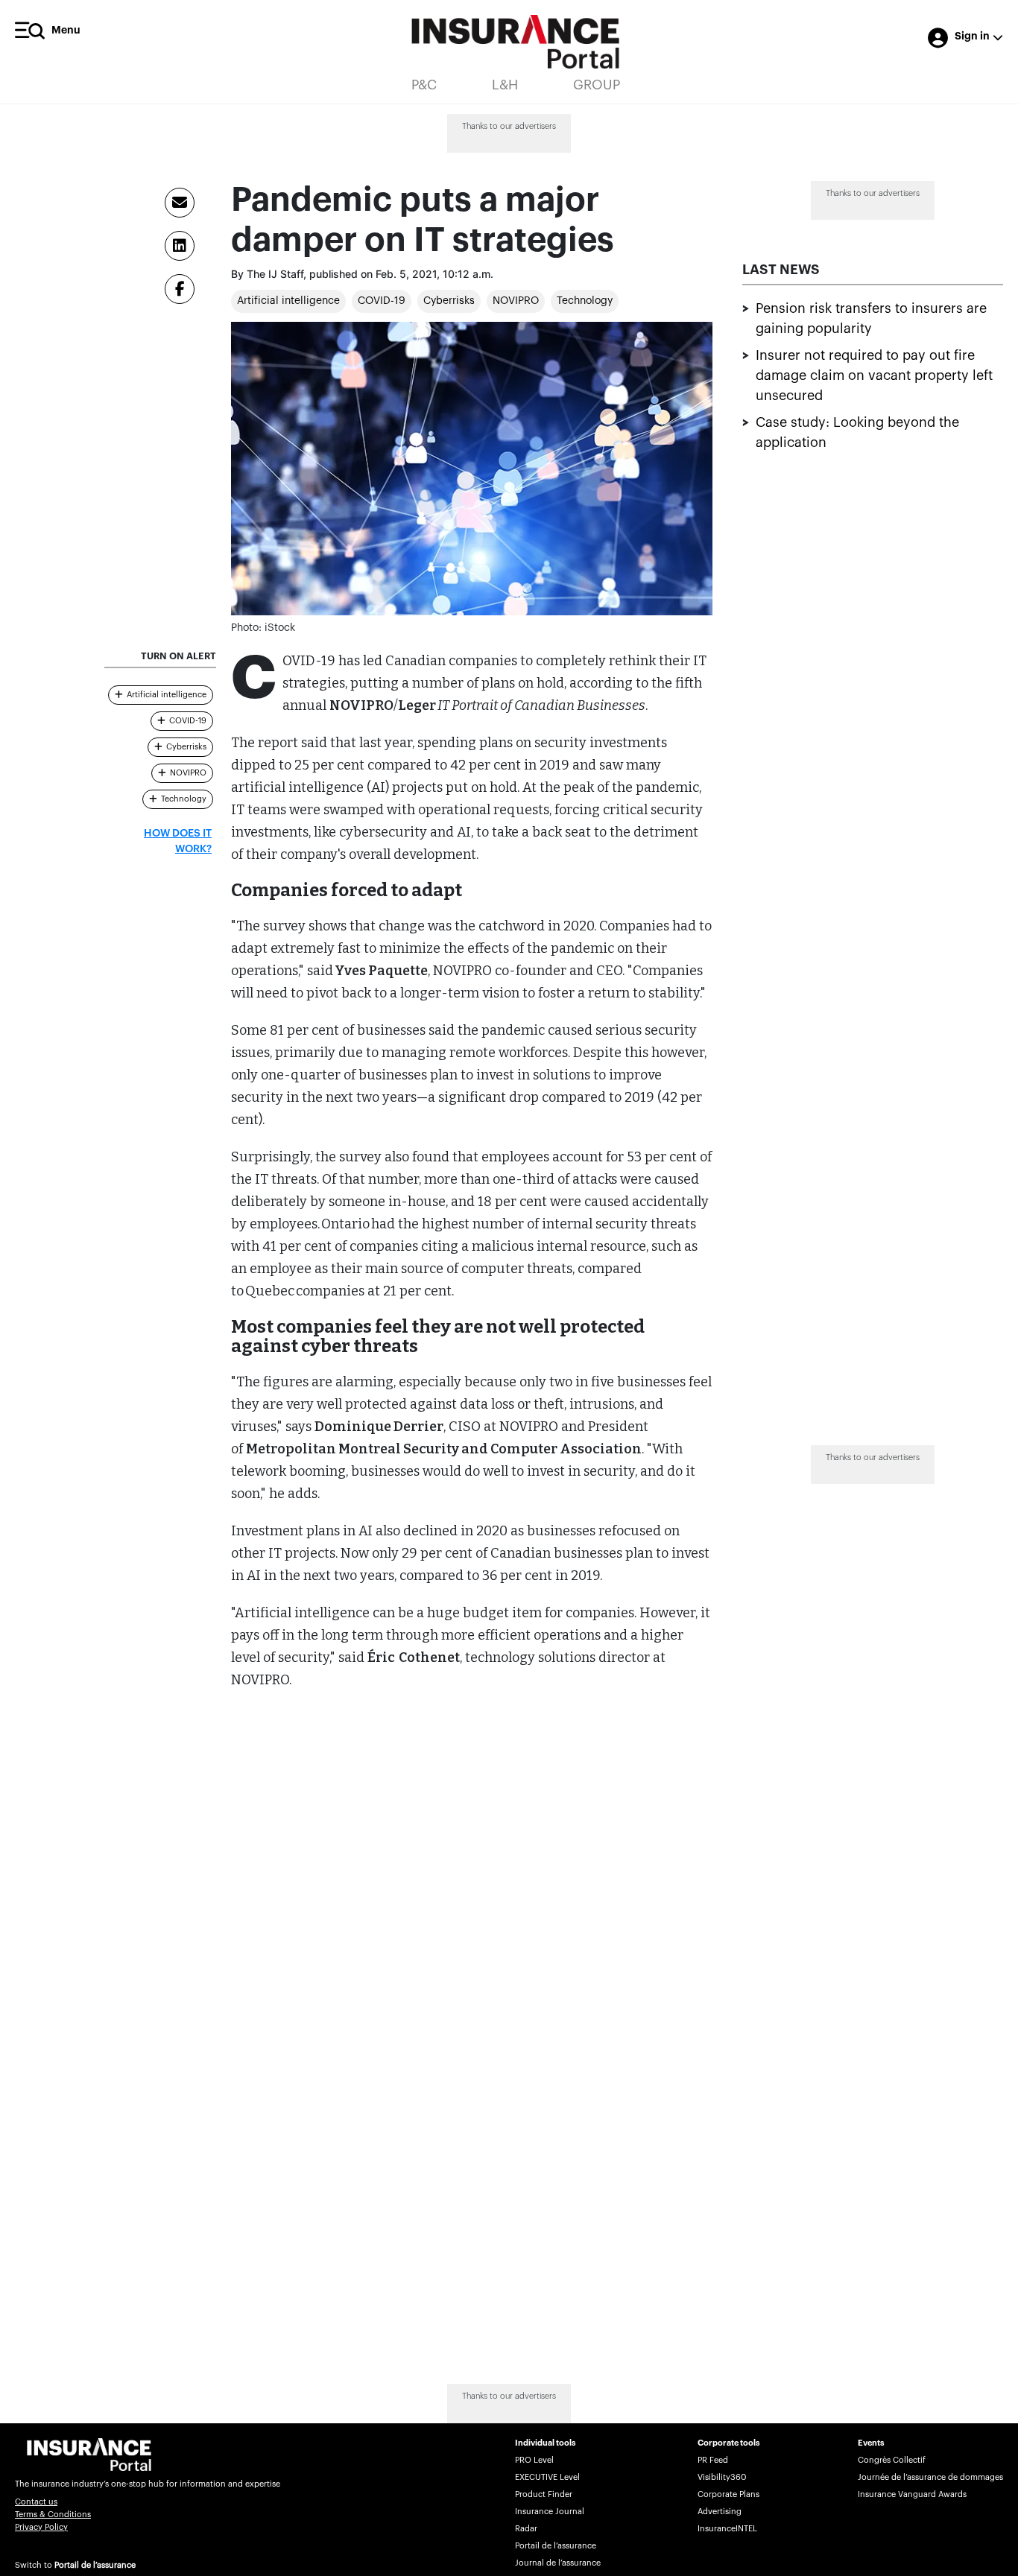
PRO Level (534, 2460)
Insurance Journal (550, 2512)
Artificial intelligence (288, 301)
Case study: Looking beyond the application (857, 432)
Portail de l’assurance (95, 2565)
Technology (585, 301)
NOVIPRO (516, 301)
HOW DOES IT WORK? (178, 841)
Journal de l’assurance (558, 2563)
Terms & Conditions (53, 2515)
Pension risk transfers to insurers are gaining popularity (871, 318)
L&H (505, 85)
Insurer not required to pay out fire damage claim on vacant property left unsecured (874, 375)
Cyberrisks (449, 301)
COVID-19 (382, 301)
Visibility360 (722, 2477)
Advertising (720, 2512)
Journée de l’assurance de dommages (930, 2477)
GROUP (597, 85)
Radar (526, 2529)
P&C (424, 85)
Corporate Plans (728, 2494)
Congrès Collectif (892, 2460)
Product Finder (544, 2494)
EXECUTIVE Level (547, 2477)
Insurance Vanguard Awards (912, 2494)
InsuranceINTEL (727, 2529)
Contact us (36, 2502)
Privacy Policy (41, 2527)
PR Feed (713, 2460)
